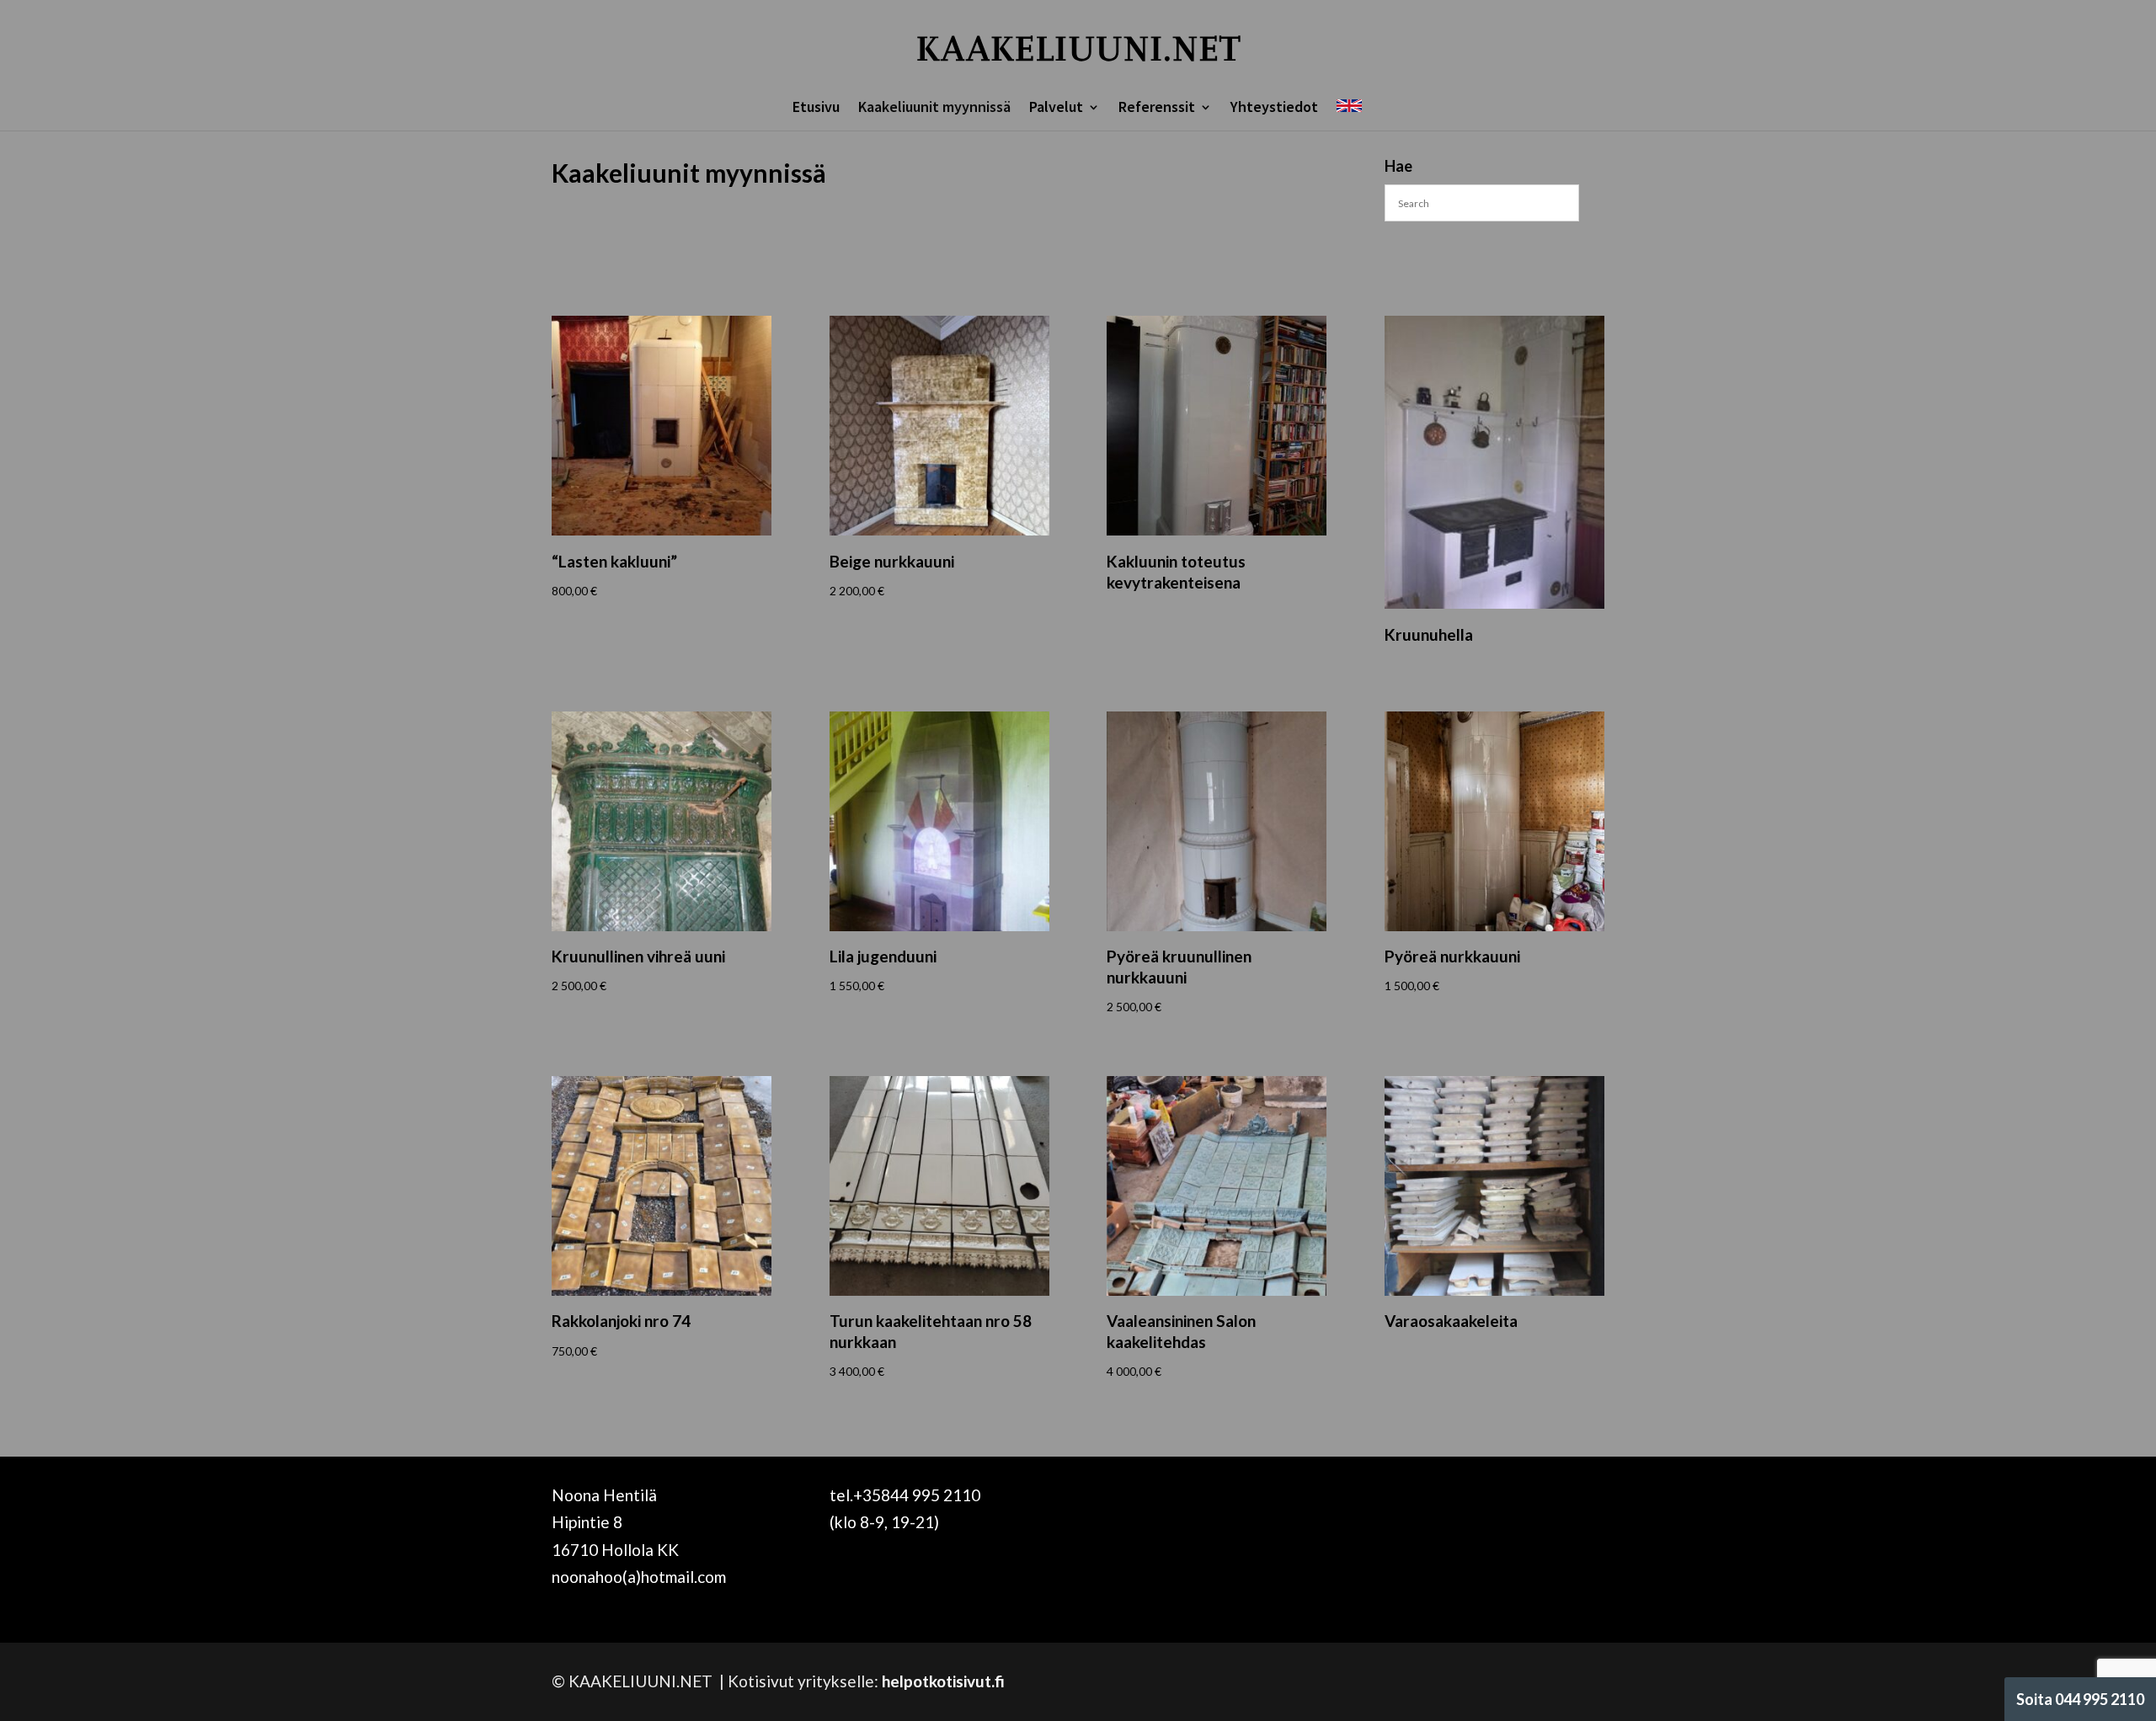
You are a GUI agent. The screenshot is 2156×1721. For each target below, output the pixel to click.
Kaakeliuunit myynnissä (934, 109)
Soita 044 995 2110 (2080, 1699)
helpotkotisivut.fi (943, 1681)
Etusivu (816, 109)
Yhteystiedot (1274, 109)
